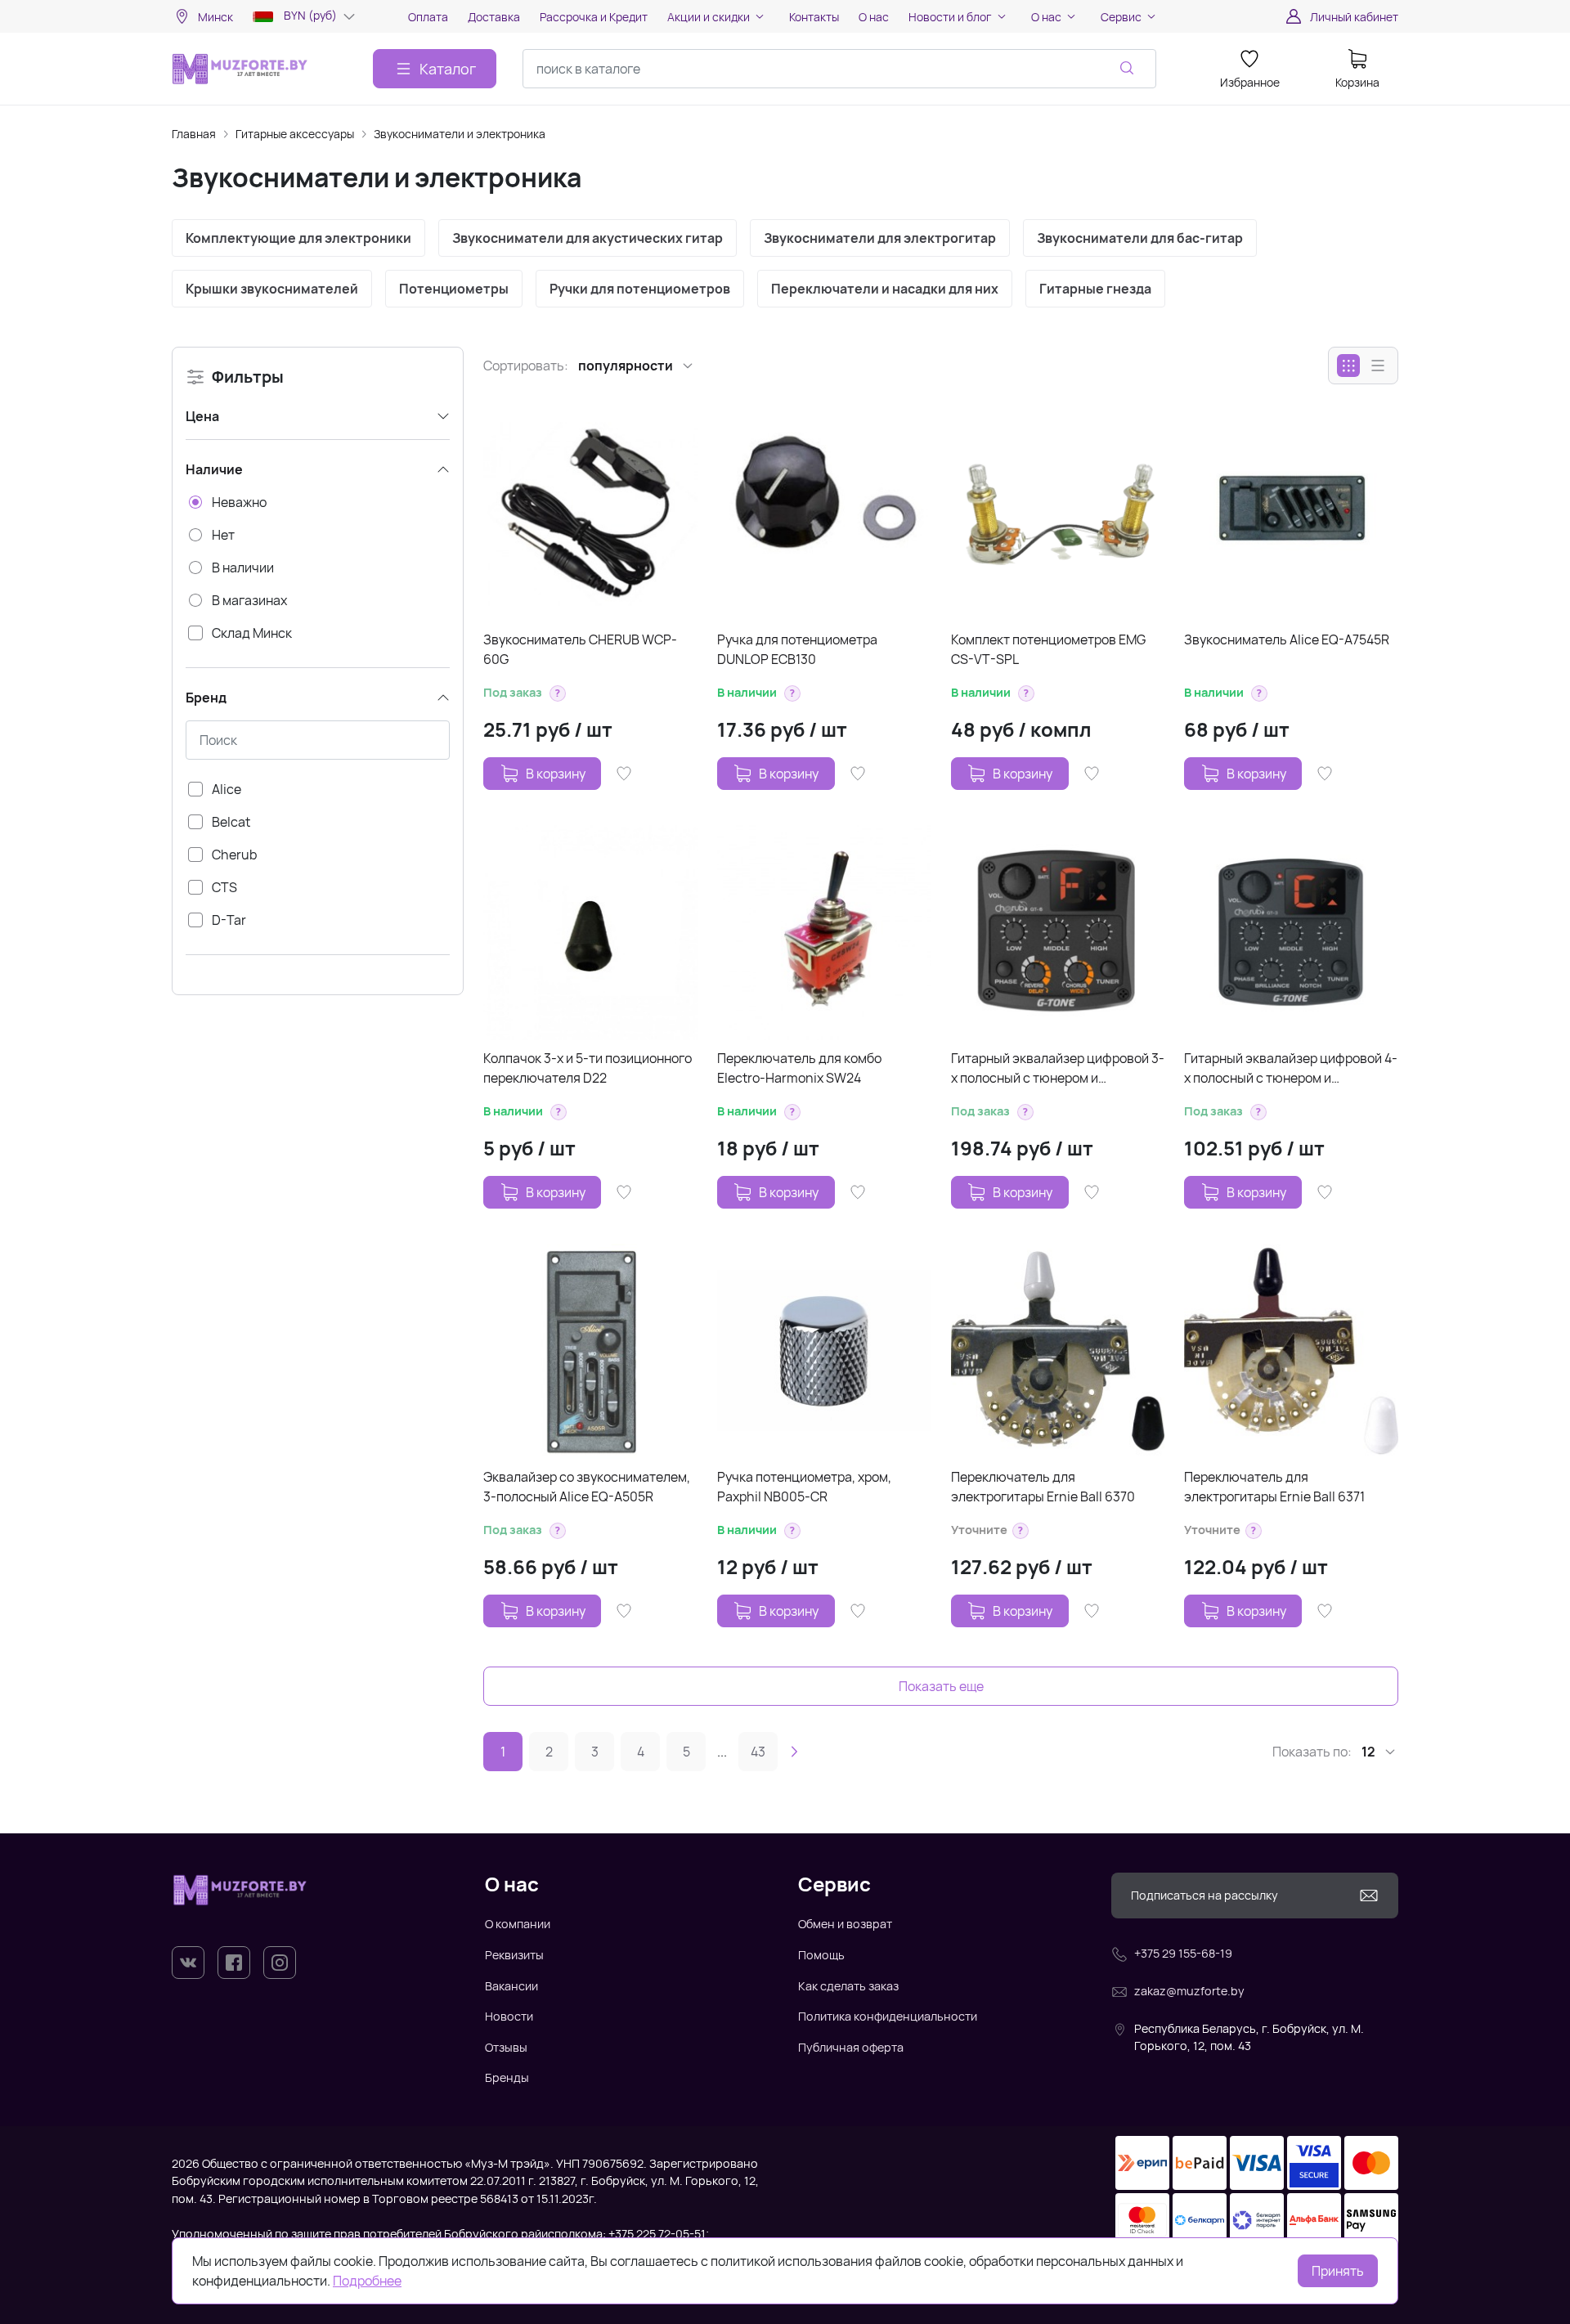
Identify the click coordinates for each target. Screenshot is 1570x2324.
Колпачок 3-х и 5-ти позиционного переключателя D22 (588, 1068)
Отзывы (506, 2047)
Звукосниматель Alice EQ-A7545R (1287, 639)
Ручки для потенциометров (640, 289)
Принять (1338, 2271)
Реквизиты (514, 1955)
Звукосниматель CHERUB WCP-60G (580, 649)
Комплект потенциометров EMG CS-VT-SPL (1048, 649)
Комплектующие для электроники (298, 238)
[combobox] (839, 69)
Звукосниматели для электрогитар (880, 238)
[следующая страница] (794, 1752)
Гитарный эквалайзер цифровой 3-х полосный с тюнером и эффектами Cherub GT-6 (1058, 1068)
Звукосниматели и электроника (460, 134)
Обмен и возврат (845, 1924)
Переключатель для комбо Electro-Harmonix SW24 (799, 1068)
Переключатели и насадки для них (885, 289)
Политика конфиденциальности (888, 2016)
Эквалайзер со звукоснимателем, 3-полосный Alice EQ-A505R (587, 1487)
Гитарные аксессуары (295, 134)
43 (758, 1752)
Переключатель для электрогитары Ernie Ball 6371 (1274, 1487)
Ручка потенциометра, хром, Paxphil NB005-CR (804, 1487)
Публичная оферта (851, 2047)
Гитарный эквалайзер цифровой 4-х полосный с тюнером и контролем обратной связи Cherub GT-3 (1291, 1068)
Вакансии (511, 1986)
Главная (194, 134)
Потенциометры (454, 289)
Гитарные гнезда (1095, 289)
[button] (558, 693)
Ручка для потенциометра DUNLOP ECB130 (797, 649)
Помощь (821, 1955)
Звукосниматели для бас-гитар (1140, 238)
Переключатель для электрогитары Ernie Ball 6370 (1043, 1487)
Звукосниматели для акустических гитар (588, 238)
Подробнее (367, 2281)
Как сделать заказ (848, 1986)
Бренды (507, 2077)
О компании (518, 1924)
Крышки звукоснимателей (272, 289)
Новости (509, 2016)
